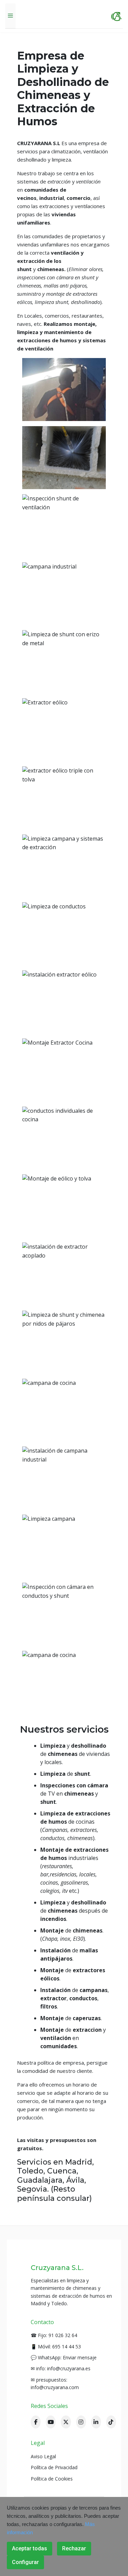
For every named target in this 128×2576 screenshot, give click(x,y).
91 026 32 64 (63, 2335)
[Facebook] (36, 2422)
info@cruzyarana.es (69, 2368)
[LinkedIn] (96, 2422)
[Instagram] (81, 2422)
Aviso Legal (43, 2456)
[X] (66, 2422)
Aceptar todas (30, 2548)
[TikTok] (111, 2422)
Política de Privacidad (54, 2467)
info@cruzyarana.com (55, 2387)
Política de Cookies (52, 2479)
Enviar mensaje (80, 2357)
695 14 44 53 (67, 2347)
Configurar (25, 2562)
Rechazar (74, 2548)
